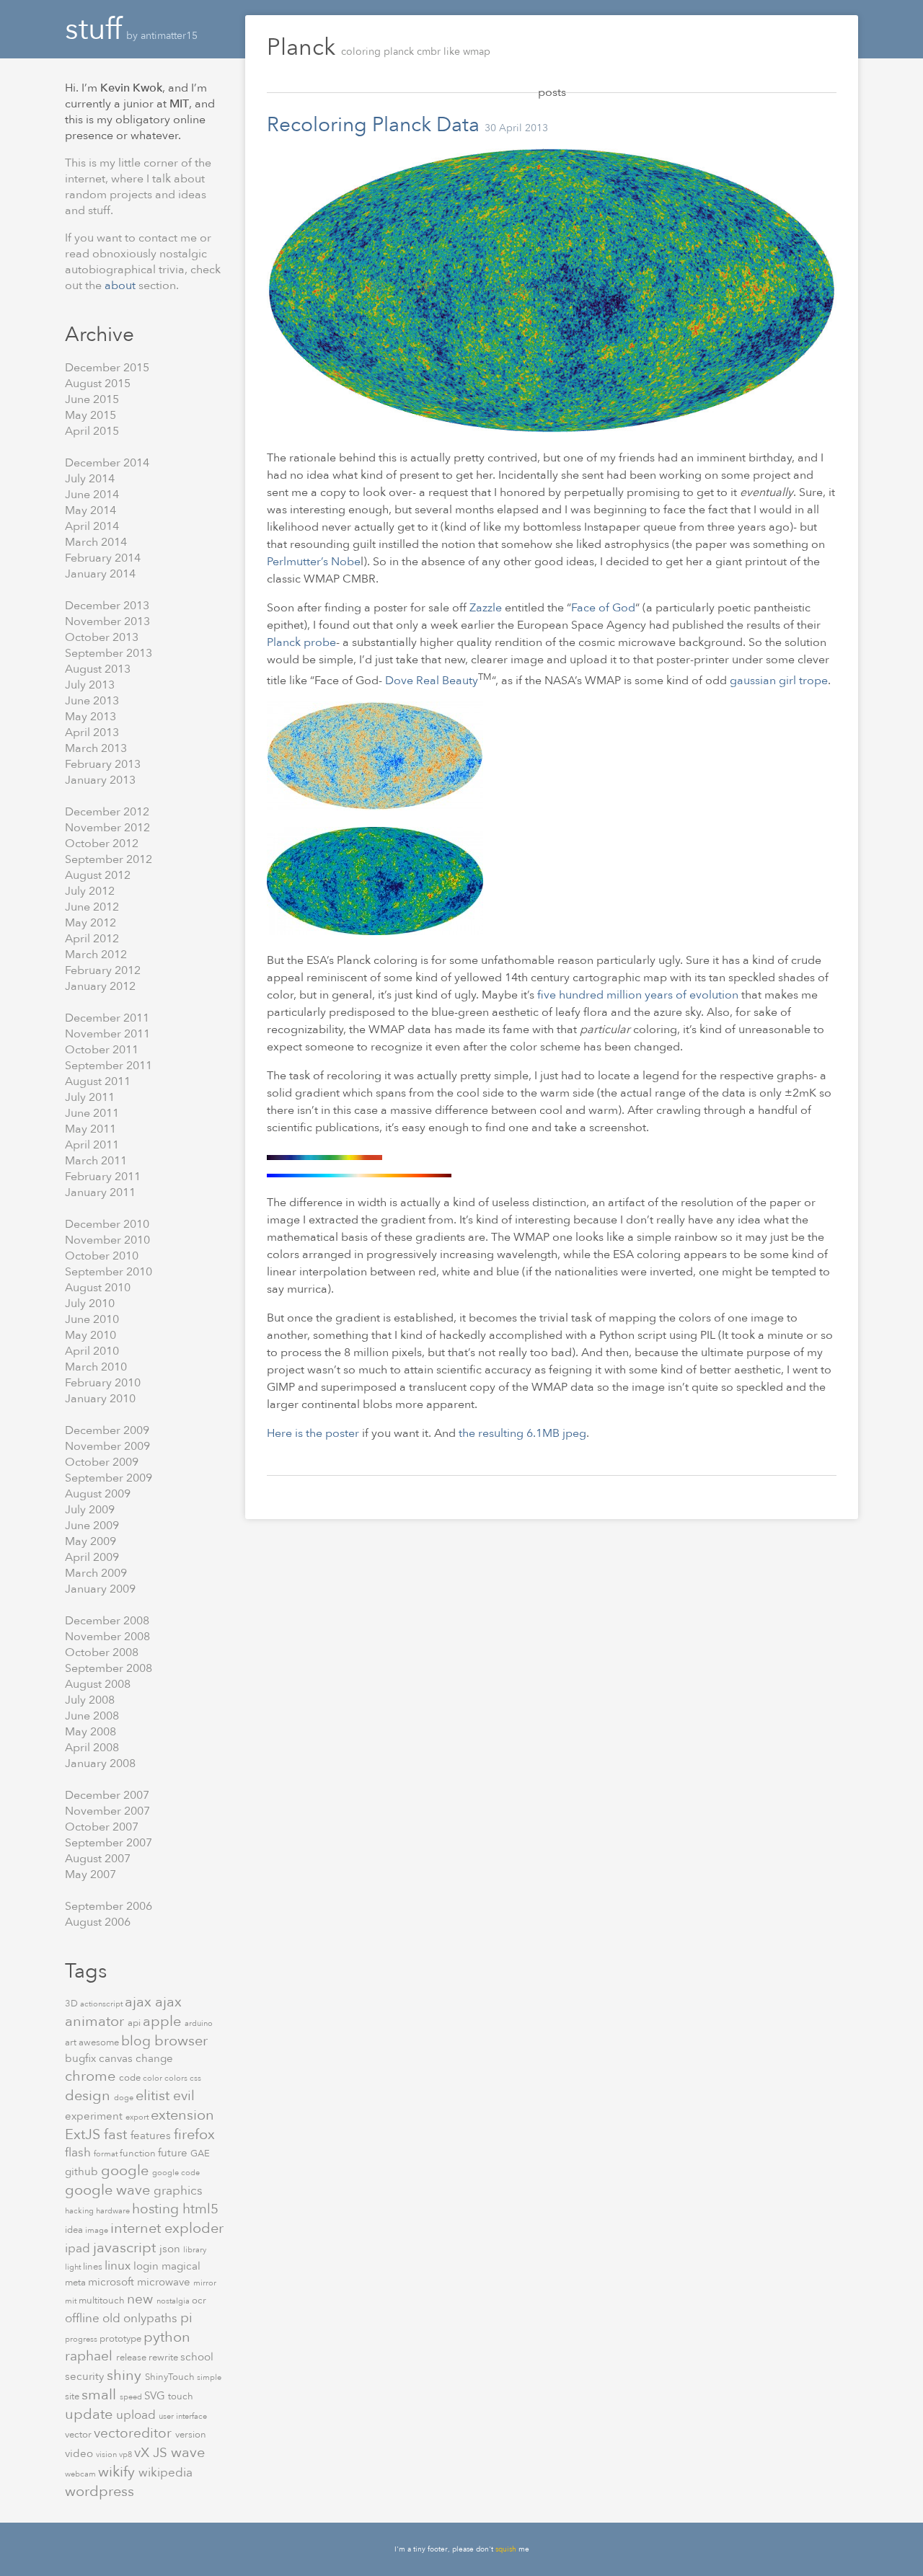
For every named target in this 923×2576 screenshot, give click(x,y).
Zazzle (487, 608)
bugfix (82, 2058)
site (73, 2396)
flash (79, 2152)
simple (209, 2377)
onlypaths (152, 2318)
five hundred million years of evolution (638, 995)
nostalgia (174, 2301)
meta (76, 2283)
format (107, 2154)
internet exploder (167, 2228)
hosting (157, 2209)
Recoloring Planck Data (373, 125)
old (113, 2318)
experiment (95, 2116)
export (138, 2117)
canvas (117, 2058)
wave (188, 2452)
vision (107, 2455)
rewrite (164, 2358)
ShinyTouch (171, 2377)
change (154, 2058)
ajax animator (123, 2011)
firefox (194, 2134)
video (80, 2453)
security (86, 2376)
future (174, 2153)
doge (125, 2098)
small (101, 2395)
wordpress (100, 2491)
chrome (92, 2076)
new (142, 2299)
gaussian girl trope (779, 681)
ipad (79, 2248)
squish (506, 2549)
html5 (200, 2209)
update (90, 2414)
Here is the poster (313, 1433)
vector (79, 2435)
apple (164, 2021)
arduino (199, 2023)
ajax (140, 2002)
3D (72, 2004)
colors (177, 2078)
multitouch (103, 2301)
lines (94, 2267)
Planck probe (301, 642)
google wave (109, 2190)
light (74, 2267)
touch (181, 2396)
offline (84, 2318)
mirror (205, 2283)
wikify (118, 2472)
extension (182, 2115)
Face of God (603, 608)
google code (176, 2173)
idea (75, 2230)
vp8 (127, 2455)
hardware (114, 2211)
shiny (126, 2375)
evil (184, 2096)
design (89, 2095)
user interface (183, 2416)
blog (138, 2041)
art (72, 2042)
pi (186, 2318)
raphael (90, 2356)
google (127, 2170)
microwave (165, 2282)
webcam (81, 2474)
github (83, 2172)
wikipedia (165, 2473)
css (195, 2078)
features (152, 2135)
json (171, 2249)
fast (117, 2134)
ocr (199, 2301)
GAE (200, 2154)
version (191, 2435)
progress (82, 2339)
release (132, 2358)
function (139, 2154)
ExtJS (84, 2134)
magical (181, 2266)
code (131, 2078)
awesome (100, 2042)
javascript (126, 2248)
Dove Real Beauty (432, 681)
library (195, 2250)
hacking (80, 2211)
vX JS (153, 2453)
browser (181, 2041)
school (197, 2357)
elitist (154, 2095)
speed (132, 2397)
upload (137, 2415)
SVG (156, 2396)
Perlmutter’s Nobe (314, 562)
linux (119, 2266)
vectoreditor (134, 2433)
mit (72, 2301)
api (135, 2023)
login (147, 2266)
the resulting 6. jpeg (522, 1433)
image (98, 2230)
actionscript (102, 2004)
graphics (178, 2191)
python (167, 2337)
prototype (122, 2339)
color (154, 2078)
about (122, 286)
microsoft (112, 2282)
